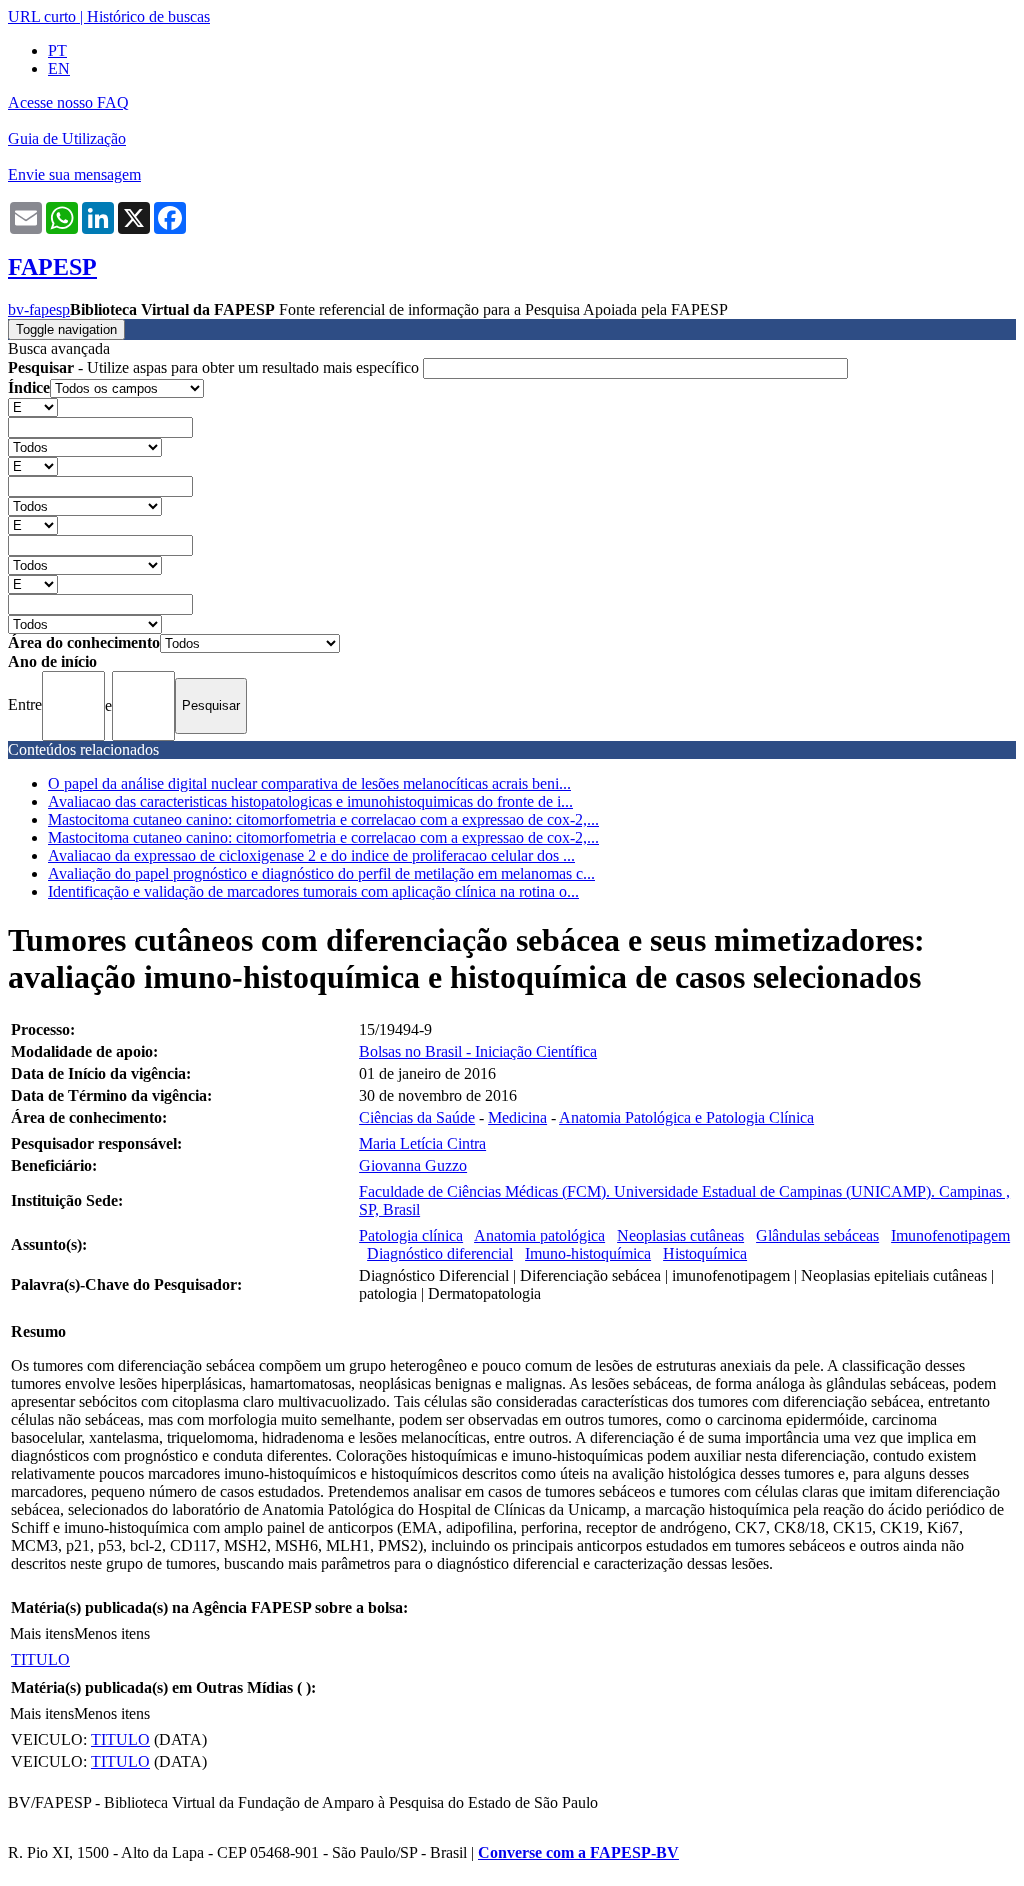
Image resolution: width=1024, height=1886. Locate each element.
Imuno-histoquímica (588, 1253)
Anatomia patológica (539, 1235)
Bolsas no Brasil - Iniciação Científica (478, 1051)
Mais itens (42, 1633)
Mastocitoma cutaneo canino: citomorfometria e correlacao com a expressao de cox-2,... (323, 819)
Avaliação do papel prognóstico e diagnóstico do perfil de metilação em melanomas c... (321, 873)
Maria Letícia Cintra (422, 1143)
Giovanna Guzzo (413, 1165)
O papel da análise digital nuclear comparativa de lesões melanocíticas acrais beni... (309, 783)
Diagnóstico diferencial (440, 1253)
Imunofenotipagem (950, 1235)
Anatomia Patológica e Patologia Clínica (686, 1117)
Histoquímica (705, 1253)
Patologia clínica (411, 1235)
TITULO (40, 1659)
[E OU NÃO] (33, 406)
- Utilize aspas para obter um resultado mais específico (215, 367)
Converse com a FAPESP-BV (578, 1852)
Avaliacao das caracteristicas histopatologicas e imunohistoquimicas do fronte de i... (310, 801)
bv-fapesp (39, 309)
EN (59, 68)
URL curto (42, 16)
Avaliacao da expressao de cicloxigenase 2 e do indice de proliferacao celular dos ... (311, 855)
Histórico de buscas (148, 16)
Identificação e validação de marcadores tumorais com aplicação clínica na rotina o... (313, 891)
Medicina (517, 1117)
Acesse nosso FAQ (68, 102)
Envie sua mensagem (74, 174)
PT (57, 50)
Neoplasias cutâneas (680, 1235)
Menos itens (112, 1633)
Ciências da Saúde (417, 1117)
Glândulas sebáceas (817, 1235)
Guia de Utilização (67, 138)
